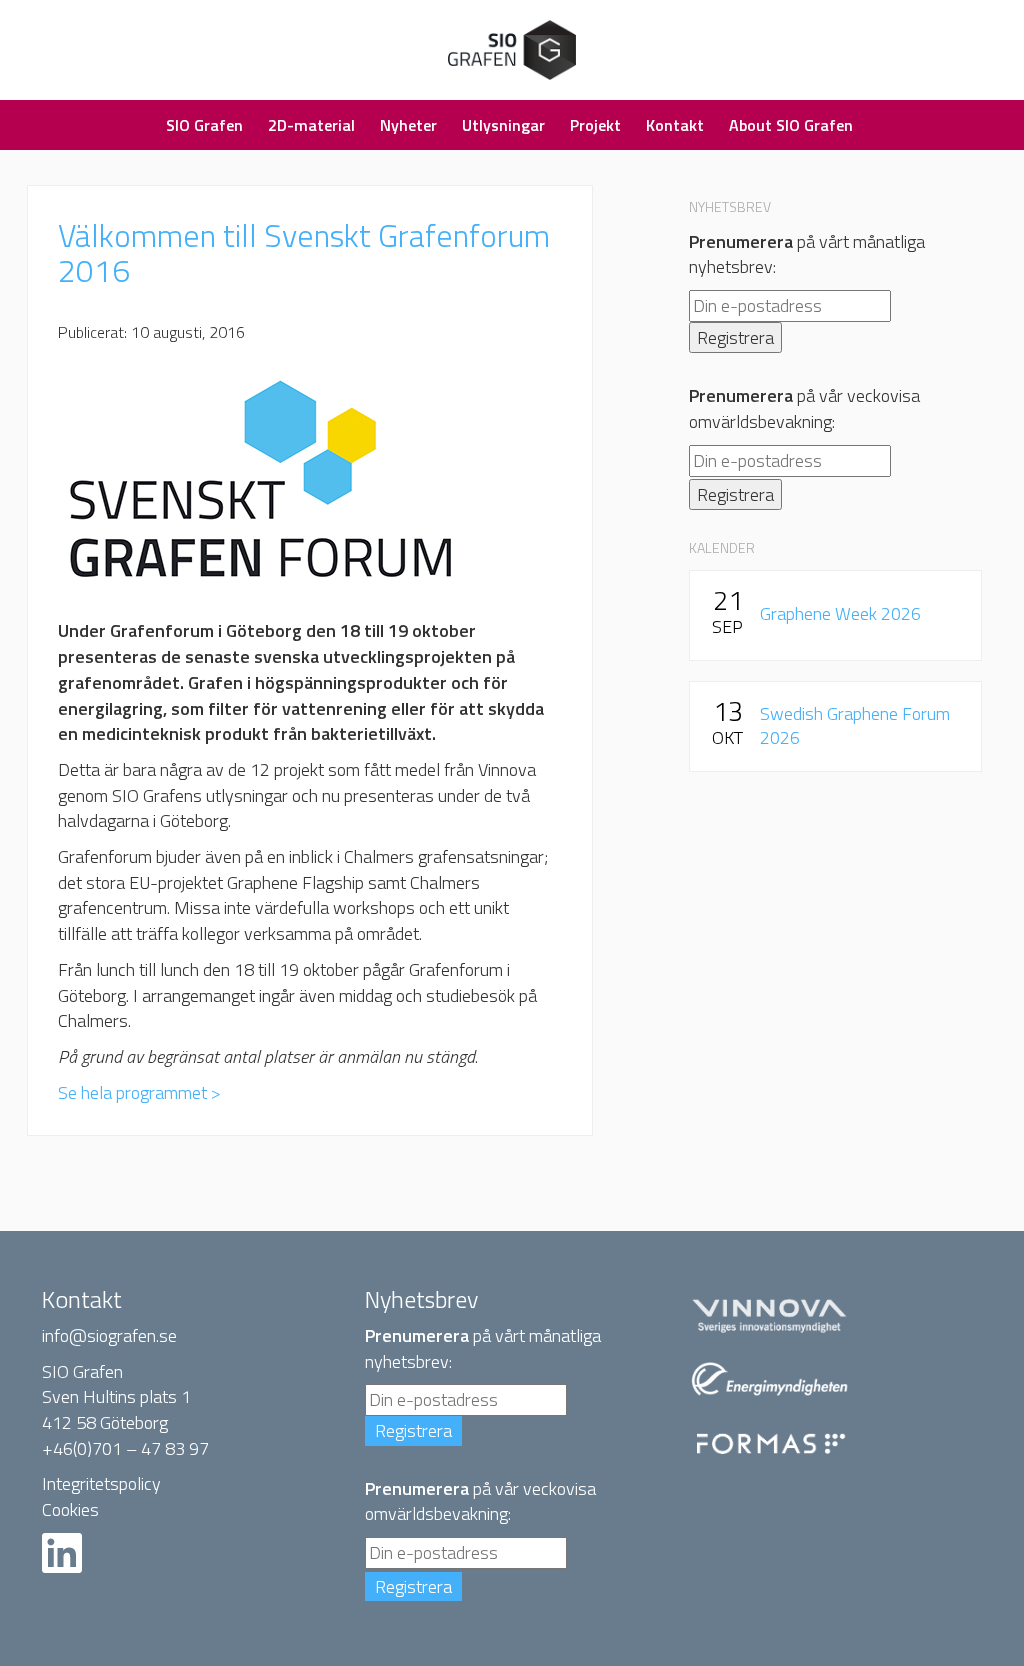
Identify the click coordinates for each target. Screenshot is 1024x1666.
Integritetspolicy (101, 1483)
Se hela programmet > (139, 1092)
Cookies (70, 1509)
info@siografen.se (109, 1335)
